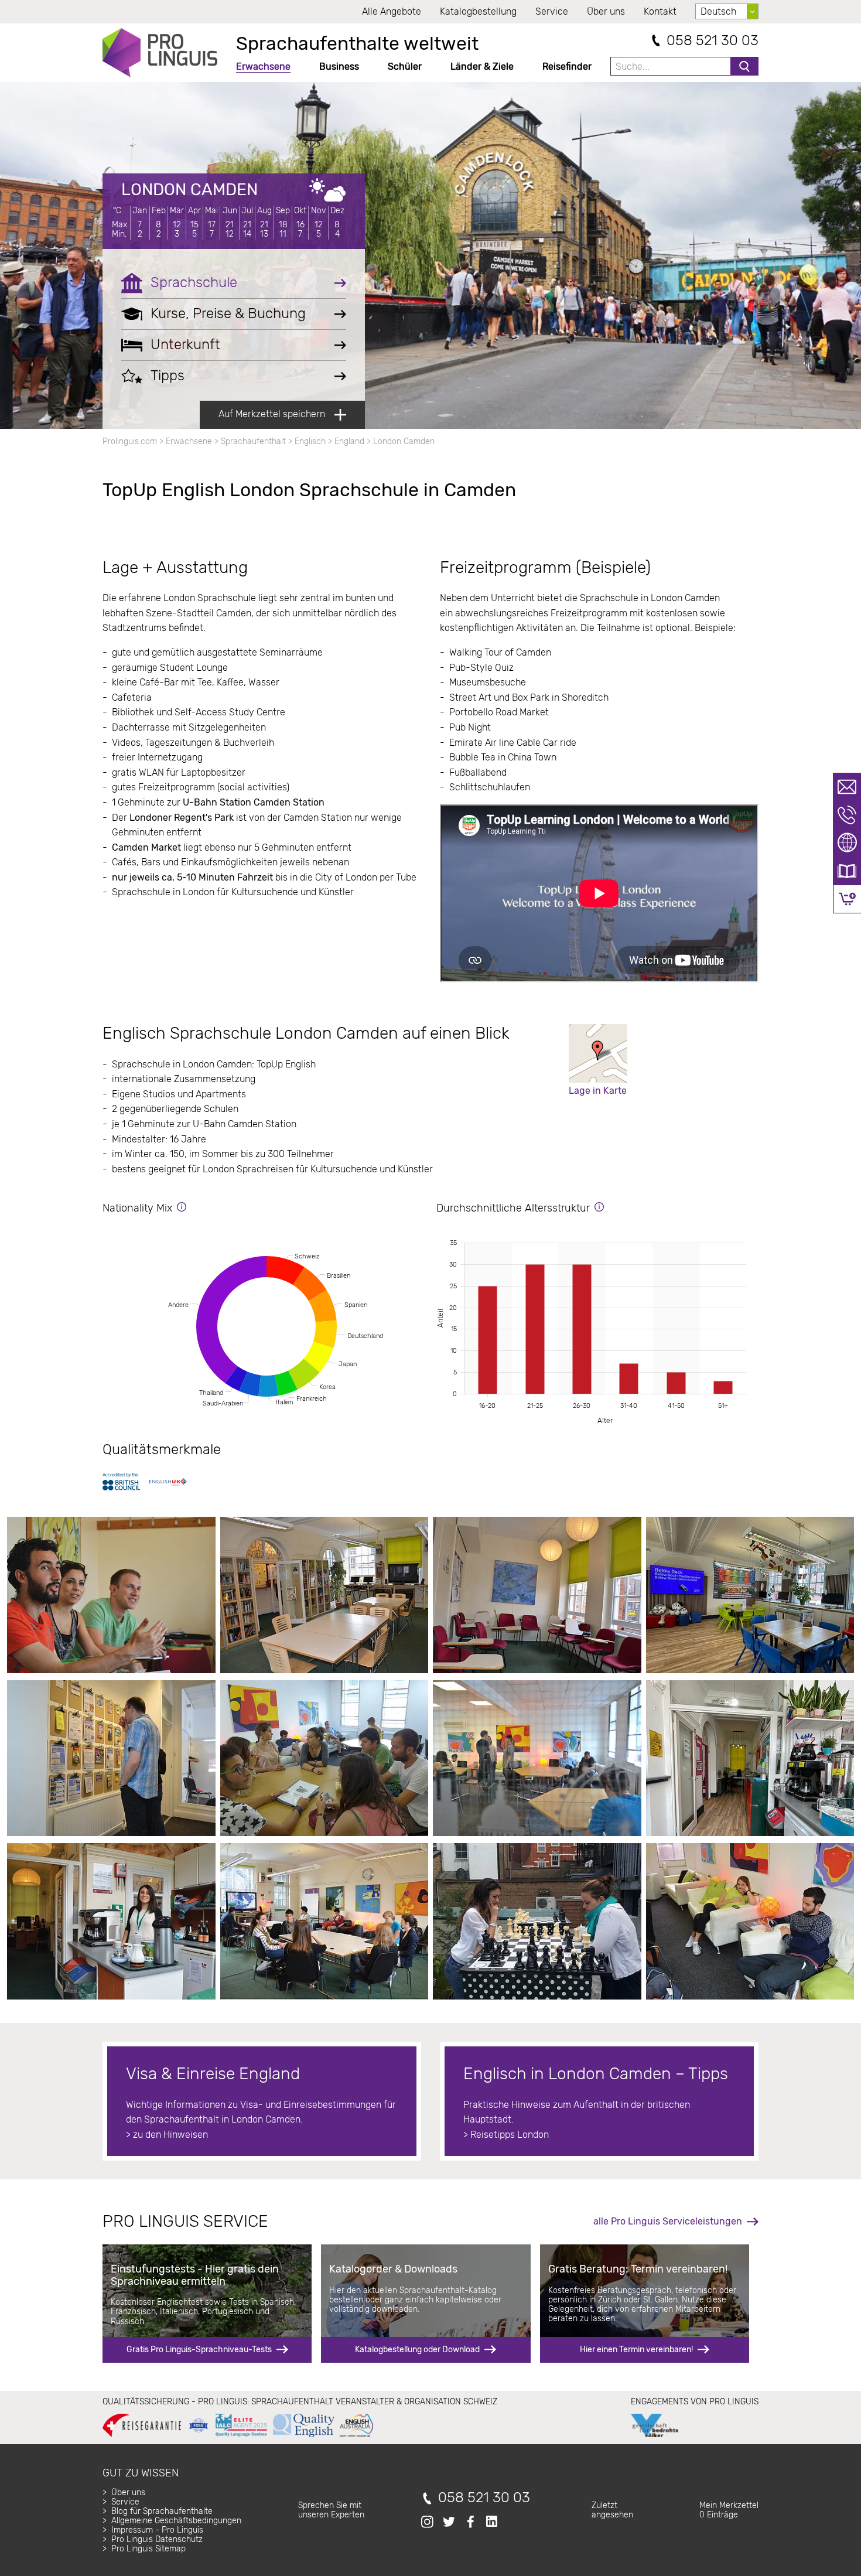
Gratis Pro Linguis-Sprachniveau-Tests (199, 2350)
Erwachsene (263, 66)
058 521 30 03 (713, 41)
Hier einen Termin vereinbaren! (636, 2350)
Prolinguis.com (130, 441)
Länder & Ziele (482, 66)
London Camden (189, 190)
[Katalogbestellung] (847, 871)
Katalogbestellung (478, 11)
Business (339, 66)
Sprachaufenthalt (253, 441)
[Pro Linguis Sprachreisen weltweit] (160, 53)
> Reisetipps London (506, 2135)
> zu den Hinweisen (167, 2135)
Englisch (310, 441)
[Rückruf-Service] (847, 815)
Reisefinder (567, 66)
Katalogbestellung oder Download (417, 2350)
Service (552, 11)
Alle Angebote (392, 11)
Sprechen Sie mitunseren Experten (331, 2510)
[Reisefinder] (847, 843)
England (349, 441)
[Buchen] (847, 899)
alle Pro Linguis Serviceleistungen (668, 2221)
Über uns (606, 11)
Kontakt (660, 11)
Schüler (405, 66)
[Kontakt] (847, 787)
